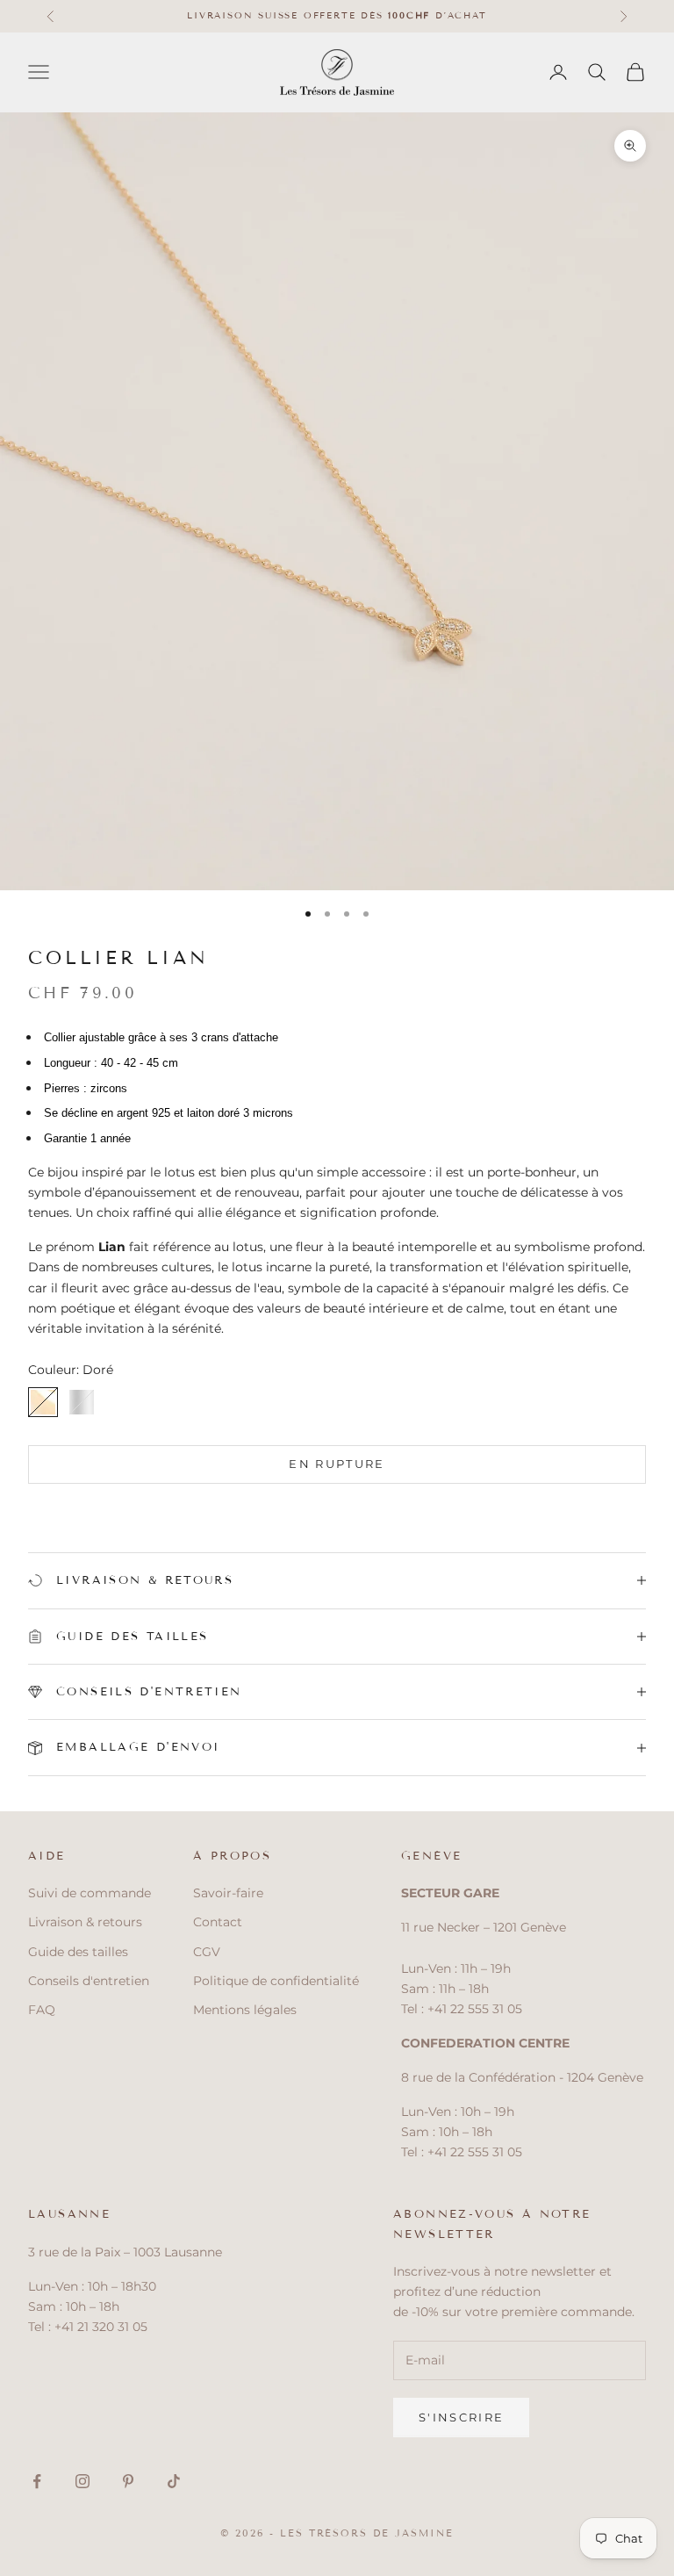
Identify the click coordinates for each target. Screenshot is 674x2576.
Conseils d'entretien (89, 1981)
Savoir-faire (228, 1893)
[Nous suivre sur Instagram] (82, 2481)
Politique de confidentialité (276, 1981)
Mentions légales (245, 2010)
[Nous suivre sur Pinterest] (128, 2481)
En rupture (337, 1464)
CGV (207, 1952)
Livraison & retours (85, 1922)
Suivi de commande (90, 1893)
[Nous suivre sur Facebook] (37, 2481)
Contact (218, 1922)
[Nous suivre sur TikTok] (174, 2481)
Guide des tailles (78, 1952)
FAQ (42, 2010)
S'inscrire (461, 2417)
